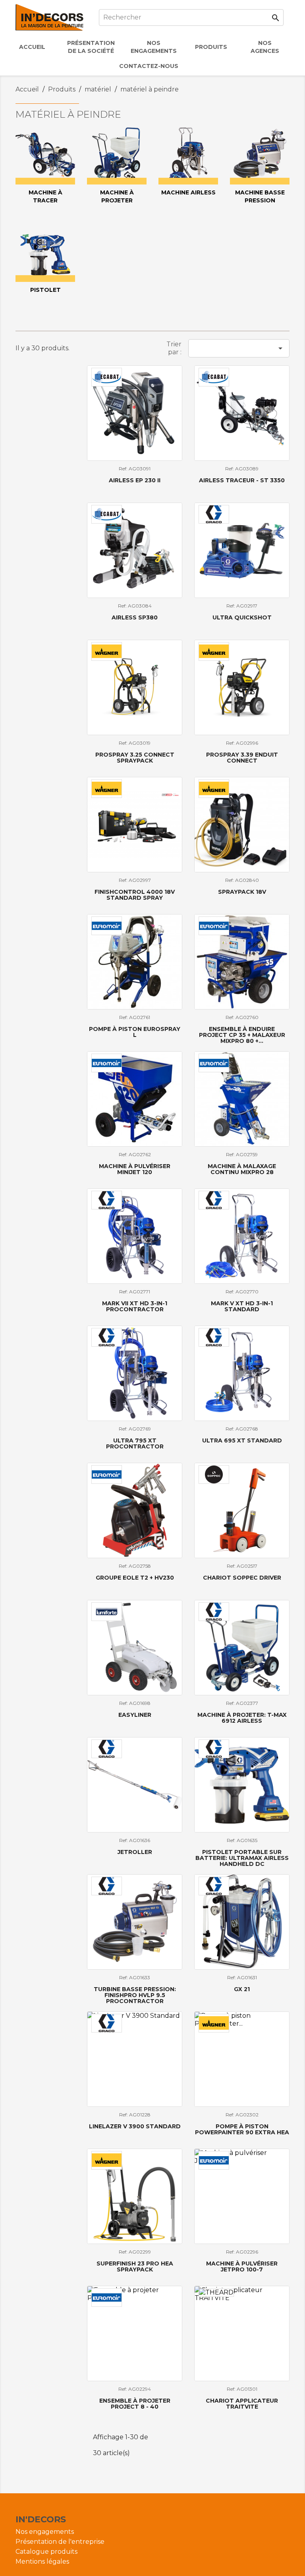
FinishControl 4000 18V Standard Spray (135, 895)
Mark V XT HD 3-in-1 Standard (242, 1306)
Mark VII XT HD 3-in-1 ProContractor (135, 1306)
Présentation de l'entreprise (60, 2542)
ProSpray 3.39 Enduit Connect (242, 758)
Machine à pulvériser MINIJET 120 (135, 1169)
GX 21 (242, 1989)
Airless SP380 (135, 617)
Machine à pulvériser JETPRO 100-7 (242, 2266)
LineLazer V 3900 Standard (135, 2126)
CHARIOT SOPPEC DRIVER (242, 1578)
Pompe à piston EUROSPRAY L (135, 1032)
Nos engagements (45, 2532)
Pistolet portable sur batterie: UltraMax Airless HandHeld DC (242, 1858)
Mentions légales (42, 2561)
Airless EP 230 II (135, 480)
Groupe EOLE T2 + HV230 (135, 1578)
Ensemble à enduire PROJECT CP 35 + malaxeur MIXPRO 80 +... (242, 1035)
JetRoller (135, 1852)
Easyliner (135, 1715)
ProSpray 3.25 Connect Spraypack (135, 758)
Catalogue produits (46, 2552)
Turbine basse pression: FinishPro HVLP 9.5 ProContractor (135, 1995)
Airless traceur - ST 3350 (242, 480)
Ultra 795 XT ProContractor (135, 1443)
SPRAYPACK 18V (242, 892)
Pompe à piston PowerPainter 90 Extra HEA (242, 2129)
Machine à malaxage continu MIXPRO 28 (242, 1169)
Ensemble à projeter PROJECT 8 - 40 (135, 2404)
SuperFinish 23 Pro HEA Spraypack (135, 2266)
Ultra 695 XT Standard (242, 1440)
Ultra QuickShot (242, 617)
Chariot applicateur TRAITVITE (242, 2404)
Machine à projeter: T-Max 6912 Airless (242, 1718)
